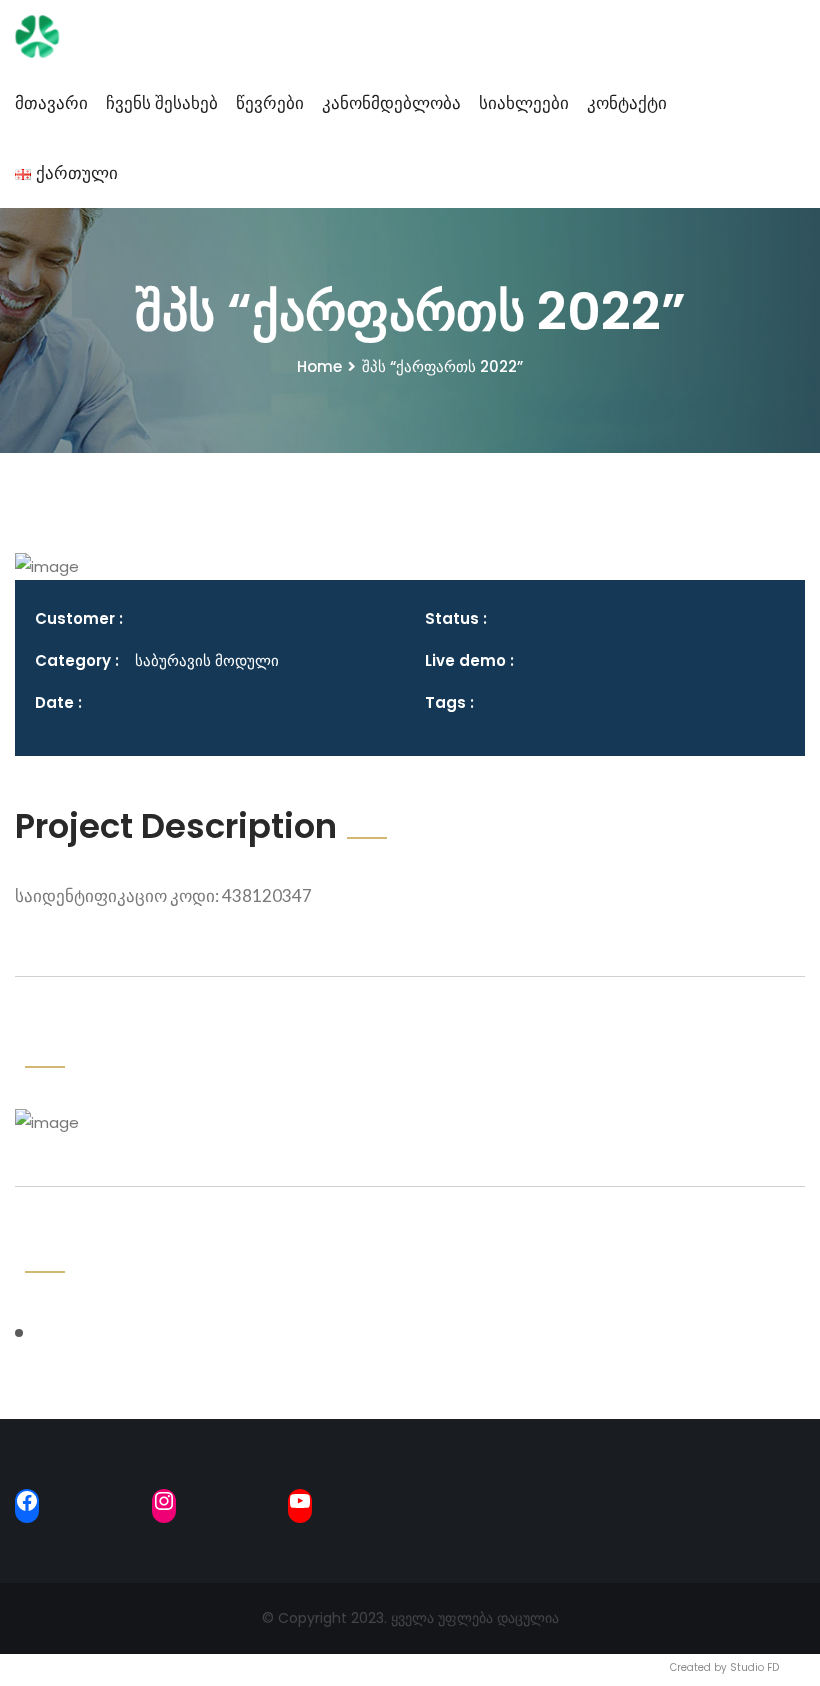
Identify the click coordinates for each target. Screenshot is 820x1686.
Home (319, 366)
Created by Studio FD (724, 1667)
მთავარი (51, 103)
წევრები (270, 103)
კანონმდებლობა (391, 103)
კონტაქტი (627, 103)
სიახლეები (524, 103)
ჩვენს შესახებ (162, 103)
